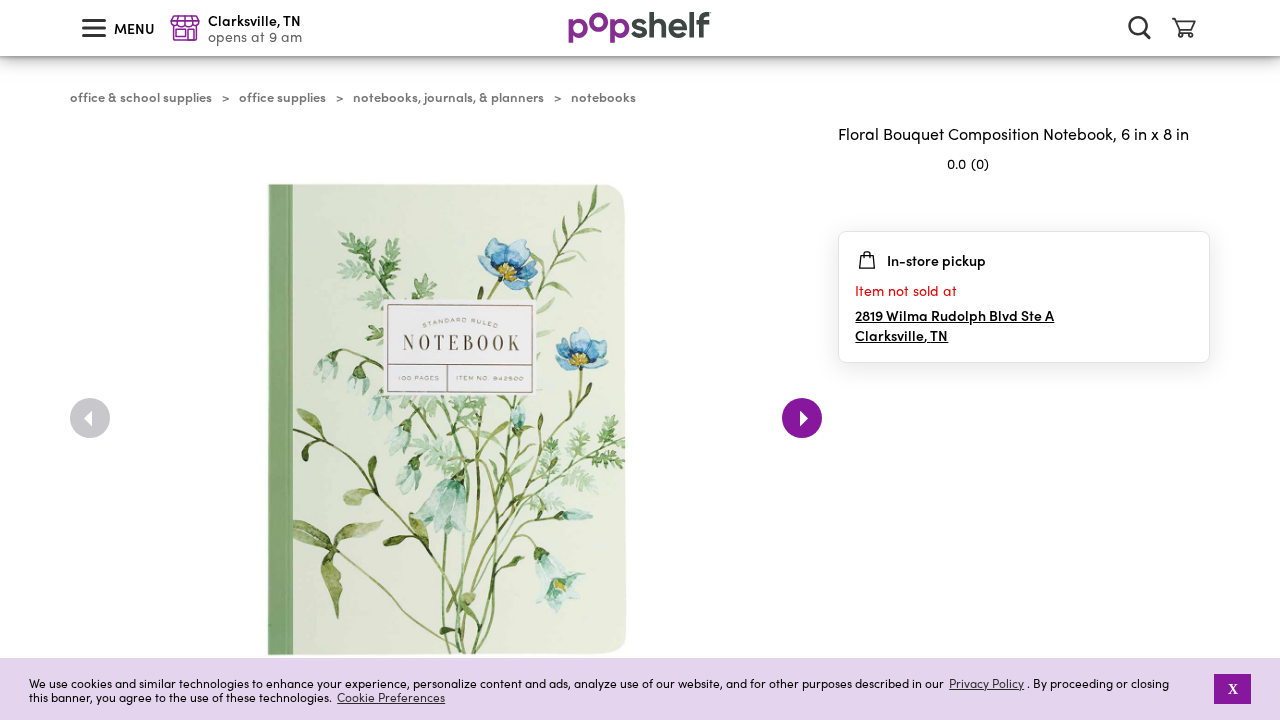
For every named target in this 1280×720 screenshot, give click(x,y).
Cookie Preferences (391, 697)
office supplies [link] (282, 97)
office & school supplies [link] (141, 97)
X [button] (1233, 689)
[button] (1200, 689)
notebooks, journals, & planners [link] (448, 97)
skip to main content (9, 1)
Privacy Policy (986, 683)
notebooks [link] (603, 97)
